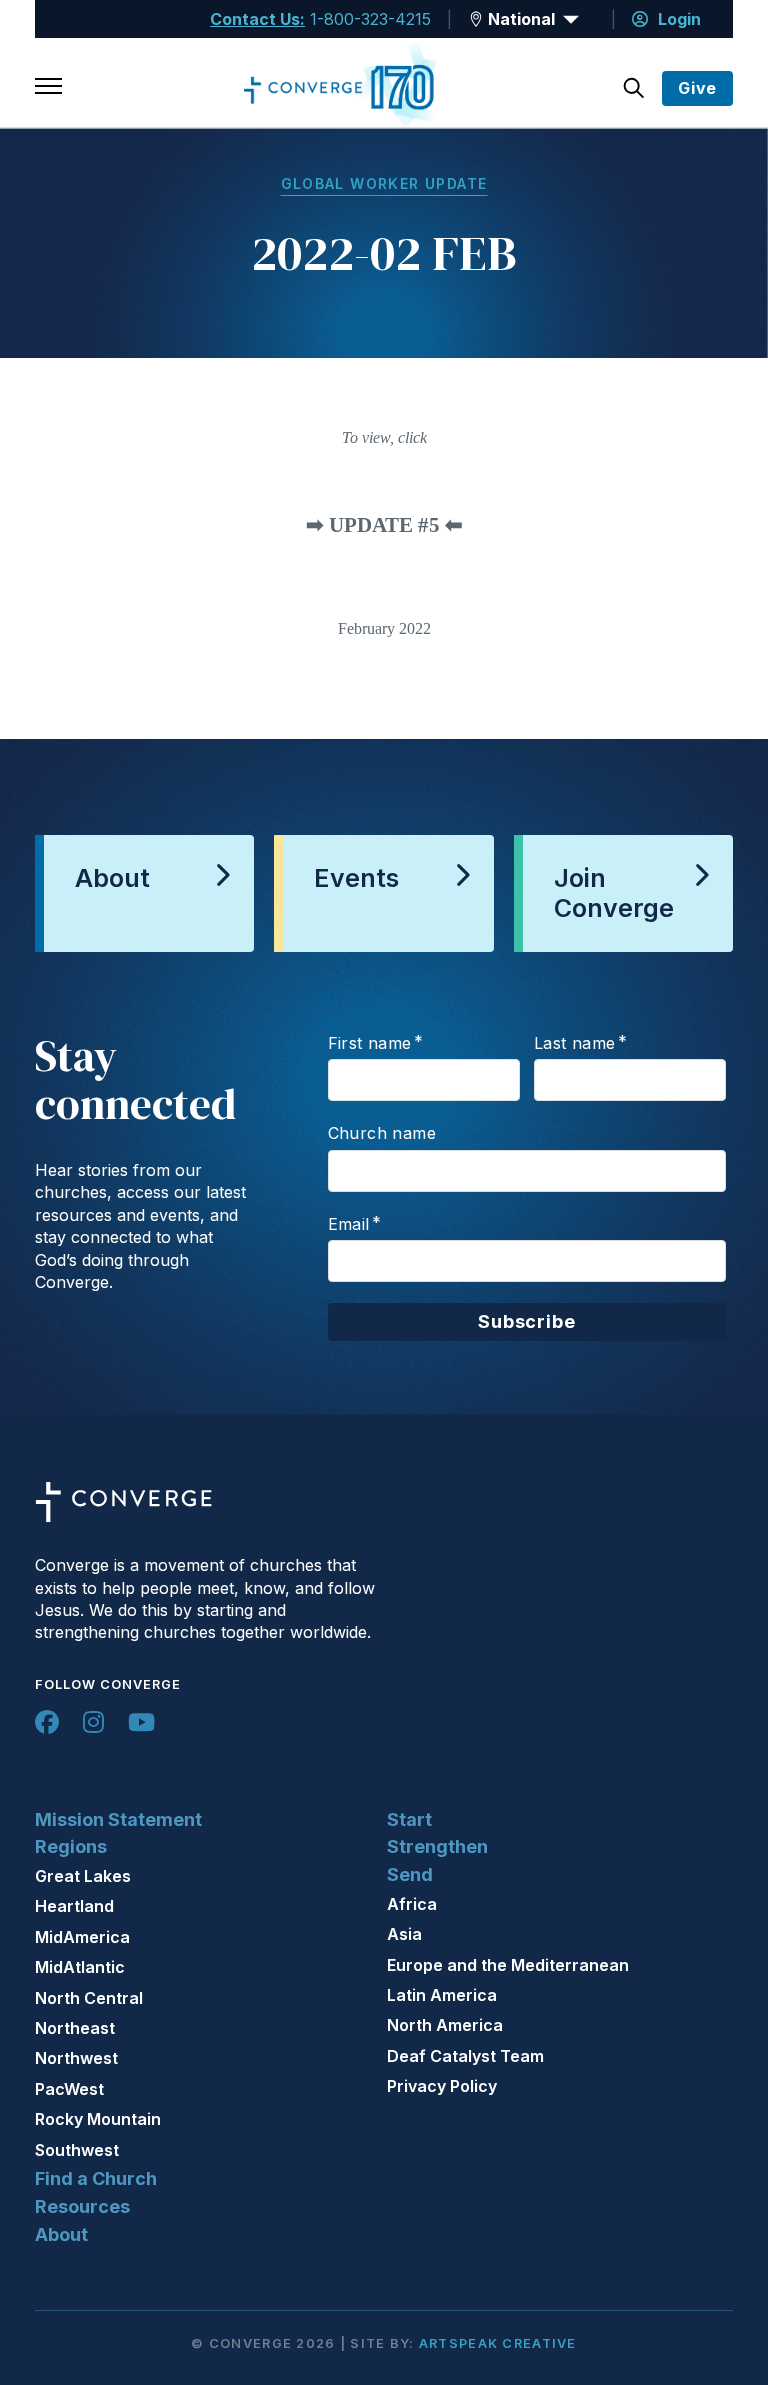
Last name (575, 1043)
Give (697, 88)
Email (349, 1224)
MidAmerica (82, 1937)
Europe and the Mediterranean (508, 1965)
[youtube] (141, 1722)
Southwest (77, 2150)
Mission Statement (118, 1819)
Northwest (76, 2058)
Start (409, 1819)
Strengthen (437, 1846)
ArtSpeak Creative (498, 2343)
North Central (89, 1998)
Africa (412, 1904)
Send (410, 1874)
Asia (404, 1934)
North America (445, 2025)
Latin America (442, 1995)
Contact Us (255, 19)
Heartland (74, 1906)
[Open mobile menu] (48, 88)
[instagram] (93, 1722)
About (61, 2234)
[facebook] (47, 1722)
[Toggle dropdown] (476, 19)
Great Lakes (83, 1876)
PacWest (69, 2089)
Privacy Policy (442, 2086)
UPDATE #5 (384, 524)
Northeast (75, 2028)
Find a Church (96, 2178)
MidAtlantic (80, 1967)
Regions (71, 1846)
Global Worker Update (384, 183)
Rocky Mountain (98, 2119)
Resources (82, 2206)
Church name (382, 1133)
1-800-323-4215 (370, 19)
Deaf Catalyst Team (465, 2056)
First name (370, 1043)
